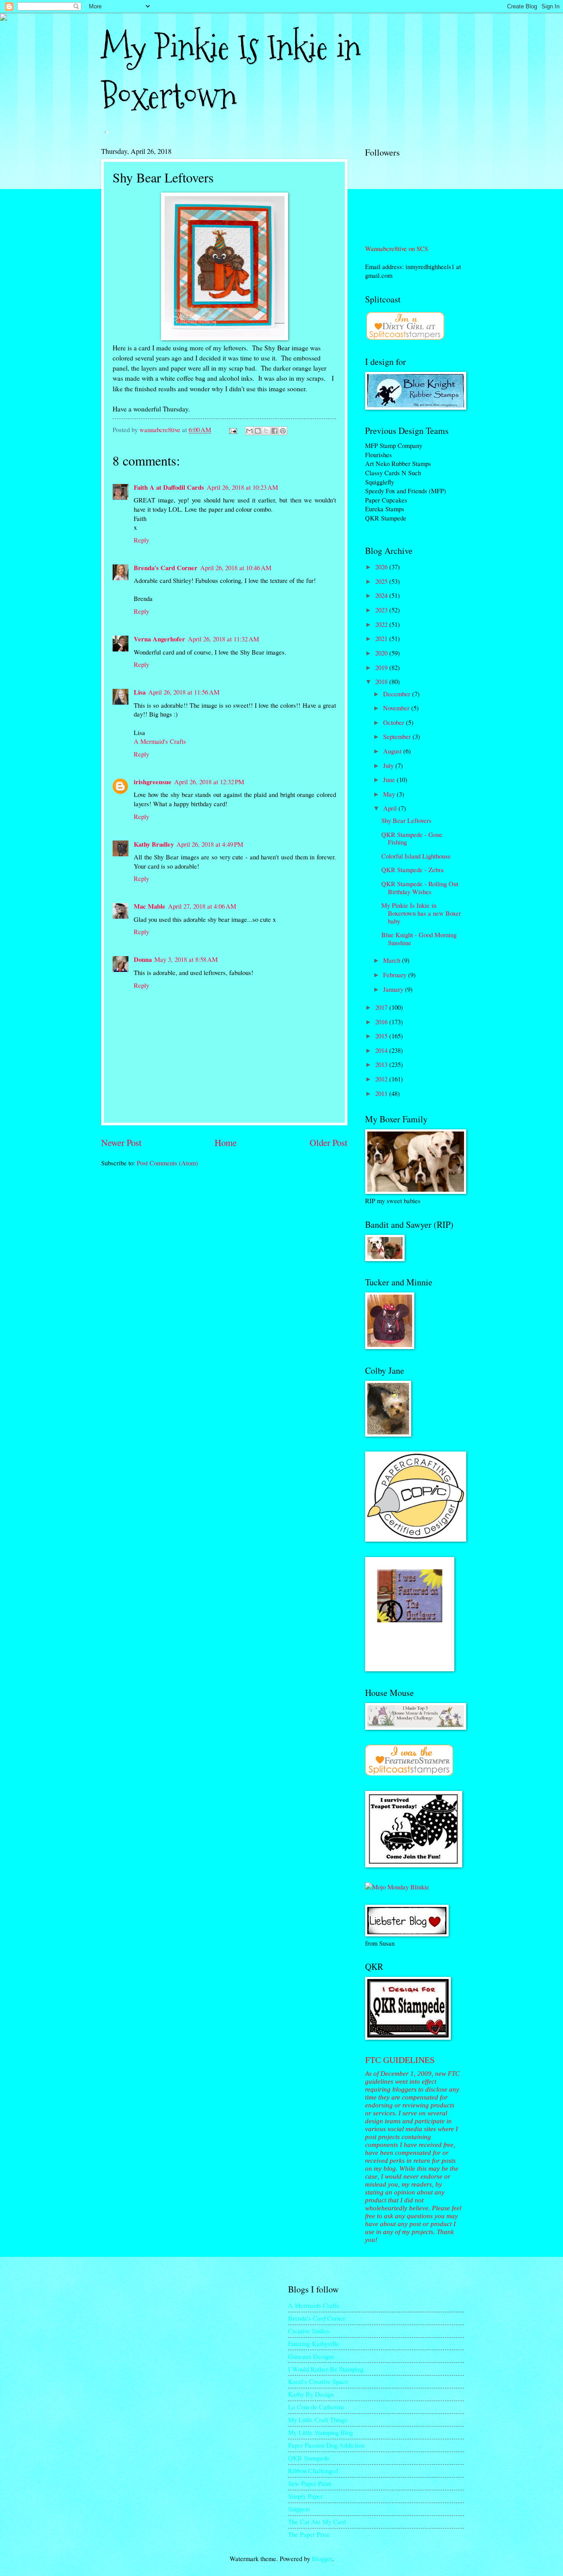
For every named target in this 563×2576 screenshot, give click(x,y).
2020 (382, 653)
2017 (382, 1007)
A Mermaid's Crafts (160, 741)
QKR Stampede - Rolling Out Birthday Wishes (420, 888)
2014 (382, 1050)
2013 (382, 1064)
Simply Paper (305, 2496)
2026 (382, 567)
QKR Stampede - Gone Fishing (412, 838)
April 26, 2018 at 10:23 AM (242, 487)
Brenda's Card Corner (166, 568)
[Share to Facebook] (274, 431)
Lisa (140, 692)
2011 (382, 1093)
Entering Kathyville (314, 2343)
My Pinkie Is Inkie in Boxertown (231, 72)
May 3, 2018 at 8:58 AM (186, 959)
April (391, 808)
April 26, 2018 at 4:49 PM (210, 844)
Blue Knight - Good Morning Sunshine (419, 939)
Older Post (329, 1142)
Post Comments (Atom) (167, 1163)
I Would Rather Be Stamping (326, 2369)
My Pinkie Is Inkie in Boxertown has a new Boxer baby (421, 913)
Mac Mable (150, 906)
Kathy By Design (311, 2394)
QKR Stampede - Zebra (413, 870)
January (394, 989)
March (393, 960)
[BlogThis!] (258, 431)
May (390, 794)
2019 (382, 667)
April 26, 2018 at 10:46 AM (236, 568)
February (396, 975)
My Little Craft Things (318, 2420)
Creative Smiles (309, 2331)
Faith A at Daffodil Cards (169, 487)
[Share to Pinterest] (283, 431)
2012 (382, 1079)
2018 (382, 681)
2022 (382, 624)
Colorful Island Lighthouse (416, 856)
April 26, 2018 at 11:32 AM (223, 639)
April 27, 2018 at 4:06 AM (202, 906)
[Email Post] (232, 429)
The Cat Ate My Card (317, 2521)
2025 (382, 581)
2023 (382, 610)
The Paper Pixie (309, 2534)
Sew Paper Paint (310, 2483)
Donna (143, 959)
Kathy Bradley (154, 844)
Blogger (322, 2558)
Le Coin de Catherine (316, 2407)
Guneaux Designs (311, 2356)
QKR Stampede (309, 2458)
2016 (382, 1022)
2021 (382, 638)
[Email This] (249, 431)
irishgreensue (153, 782)
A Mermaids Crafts (314, 2305)
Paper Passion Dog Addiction (326, 2445)
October (395, 722)
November (397, 708)
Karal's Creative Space (318, 2381)
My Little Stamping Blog (320, 2432)
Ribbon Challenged (313, 2470)
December (398, 694)
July (389, 765)
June (390, 779)
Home (226, 1142)
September (398, 736)
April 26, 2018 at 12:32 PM (209, 782)
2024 (382, 595)
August (393, 751)
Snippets (299, 2509)
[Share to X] (266, 431)
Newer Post (121, 1142)
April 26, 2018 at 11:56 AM (184, 692)
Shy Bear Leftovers (406, 820)
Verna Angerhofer (159, 639)
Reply (141, 540)
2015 (382, 1036)
